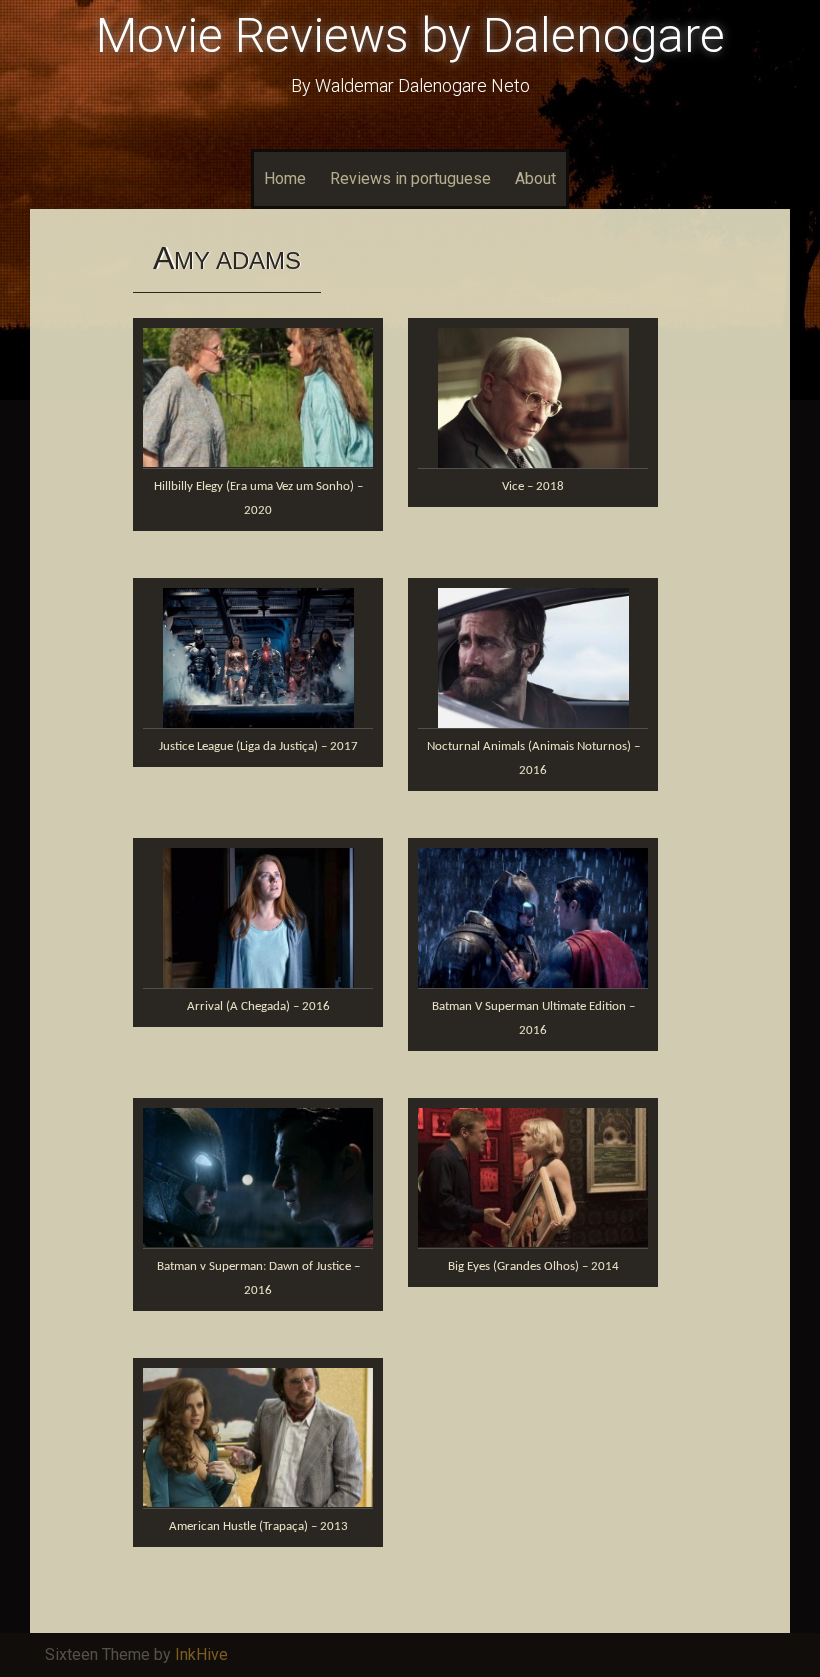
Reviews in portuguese (410, 178)
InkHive (201, 1654)
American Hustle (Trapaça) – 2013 (258, 1526)
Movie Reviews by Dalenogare (410, 35)
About (535, 178)
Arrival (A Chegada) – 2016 (258, 1006)
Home (285, 178)
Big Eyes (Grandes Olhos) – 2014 (533, 1266)
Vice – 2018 (533, 486)
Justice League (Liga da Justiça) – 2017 (258, 746)
